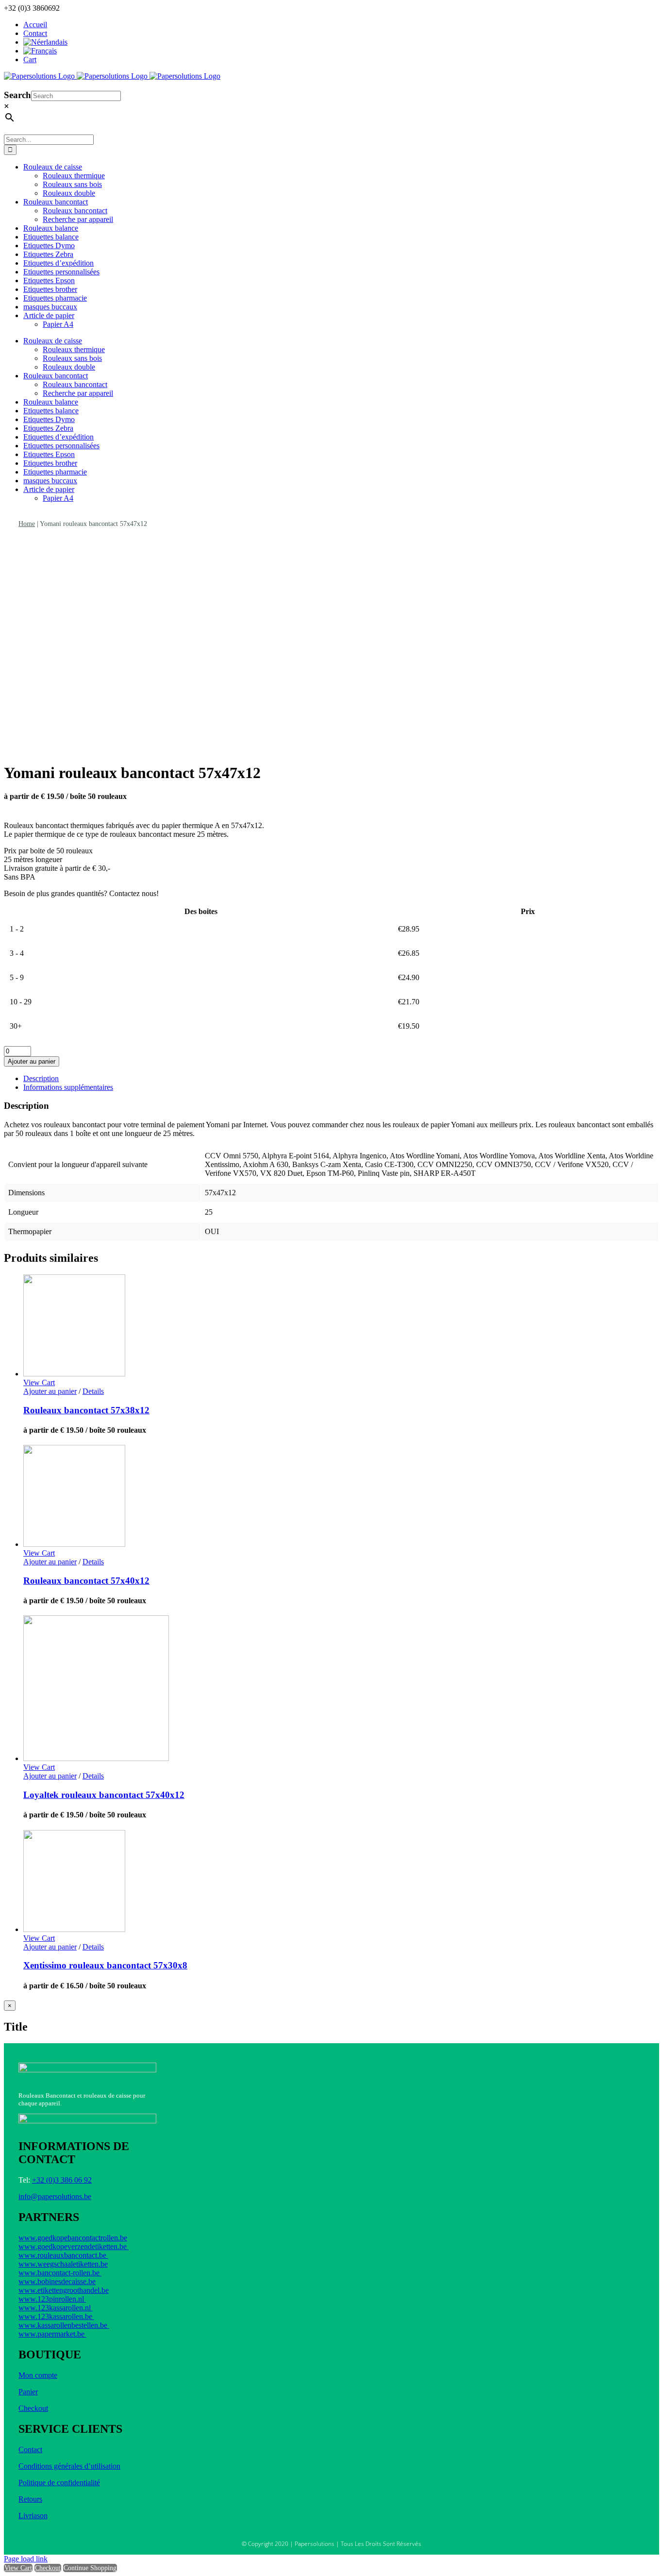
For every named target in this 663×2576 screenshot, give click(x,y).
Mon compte (38, 2375)
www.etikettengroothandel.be (64, 2290)
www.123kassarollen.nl (56, 2308)
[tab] (341, 1079)
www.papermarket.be (52, 2334)
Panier (28, 2392)
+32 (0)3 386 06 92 (62, 2180)
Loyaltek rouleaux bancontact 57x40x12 (104, 1795)
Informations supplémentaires (68, 1087)
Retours (30, 2499)
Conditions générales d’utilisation (69, 2466)
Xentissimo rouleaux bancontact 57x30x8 (105, 1965)
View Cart (18, 2568)
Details (93, 1391)
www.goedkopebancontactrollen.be (73, 2238)
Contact (30, 2449)
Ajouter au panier (32, 1061)
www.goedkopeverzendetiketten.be (74, 2246)
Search (17, 95)
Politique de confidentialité (59, 2483)
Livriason (33, 2516)
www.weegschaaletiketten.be (63, 2264)
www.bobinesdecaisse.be (57, 2281)
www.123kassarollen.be (56, 2316)
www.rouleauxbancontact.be (63, 2255)
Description (41, 1078)
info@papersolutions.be (55, 2196)
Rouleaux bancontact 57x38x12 (86, 1410)
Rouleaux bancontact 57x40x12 (86, 1581)
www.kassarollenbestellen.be (64, 2325)
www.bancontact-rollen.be (60, 2273)
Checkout (33, 2408)
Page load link (26, 2559)
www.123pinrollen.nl (52, 2299)
